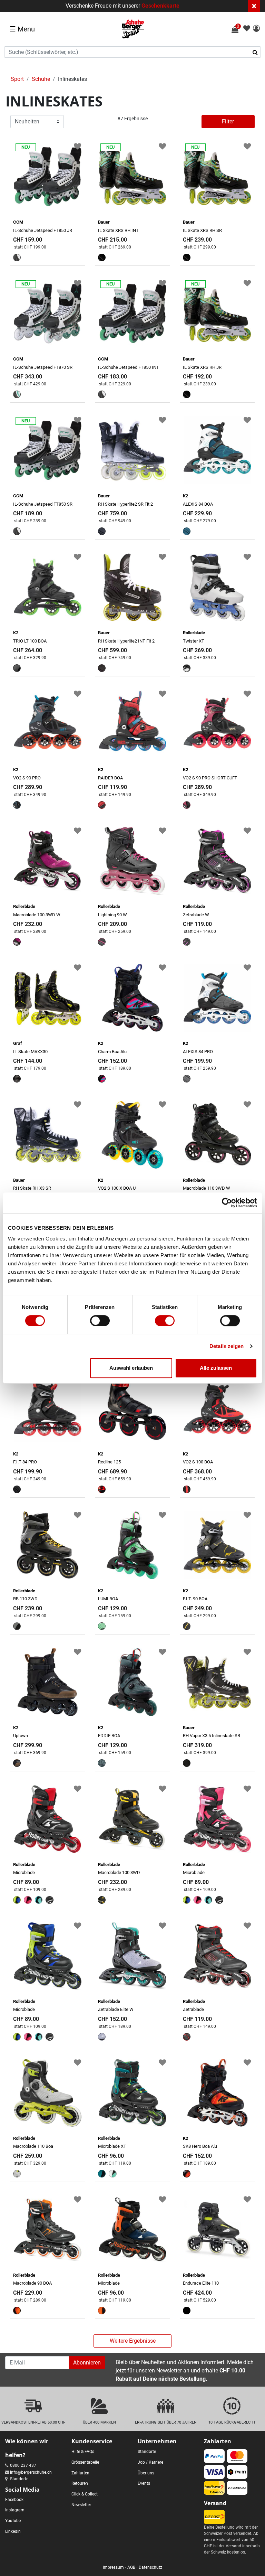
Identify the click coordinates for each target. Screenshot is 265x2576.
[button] (256, 29)
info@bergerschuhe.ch (31, 2472)
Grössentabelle (85, 2462)
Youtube (13, 2521)
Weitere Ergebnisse (133, 2341)
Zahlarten (80, 2473)
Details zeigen (227, 1346)
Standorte (19, 2479)
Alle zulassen (216, 1368)
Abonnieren (87, 2363)
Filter (228, 121)
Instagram (15, 2510)
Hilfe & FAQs (83, 2452)
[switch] (100, 1321)
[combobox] (132, 52)
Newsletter (81, 2505)
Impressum (113, 2567)
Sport (17, 79)
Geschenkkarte (160, 6)
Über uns (146, 2473)
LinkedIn (13, 2531)
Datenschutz (150, 2567)
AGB (131, 2567)
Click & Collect (85, 2494)
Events (144, 2483)
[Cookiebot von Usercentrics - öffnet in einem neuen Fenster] (227, 1203)
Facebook (14, 2500)
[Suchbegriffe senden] (257, 52)
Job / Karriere (150, 2462)
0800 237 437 (23, 2465)
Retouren (80, 2483)
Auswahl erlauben (131, 1368)
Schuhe (41, 79)
